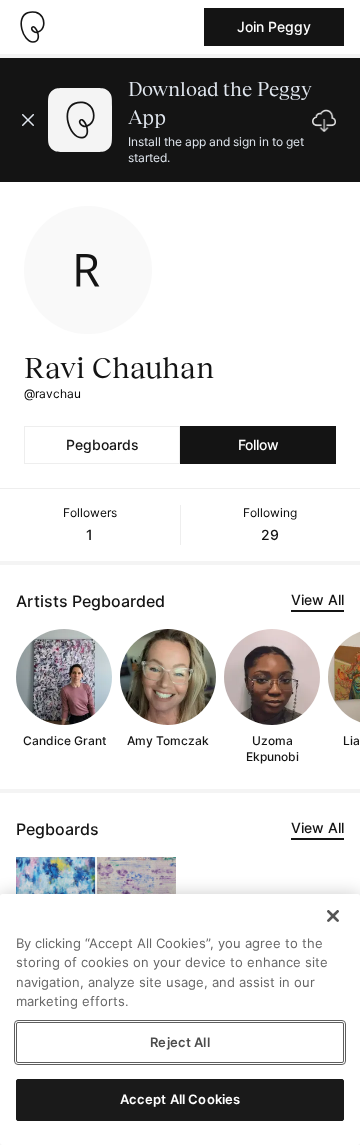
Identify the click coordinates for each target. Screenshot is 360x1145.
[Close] (333, 916)
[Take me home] (32, 27)
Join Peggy (274, 26)
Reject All (179, 1042)
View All (317, 599)
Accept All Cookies (180, 1099)
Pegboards (102, 444)
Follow (258, 444)
